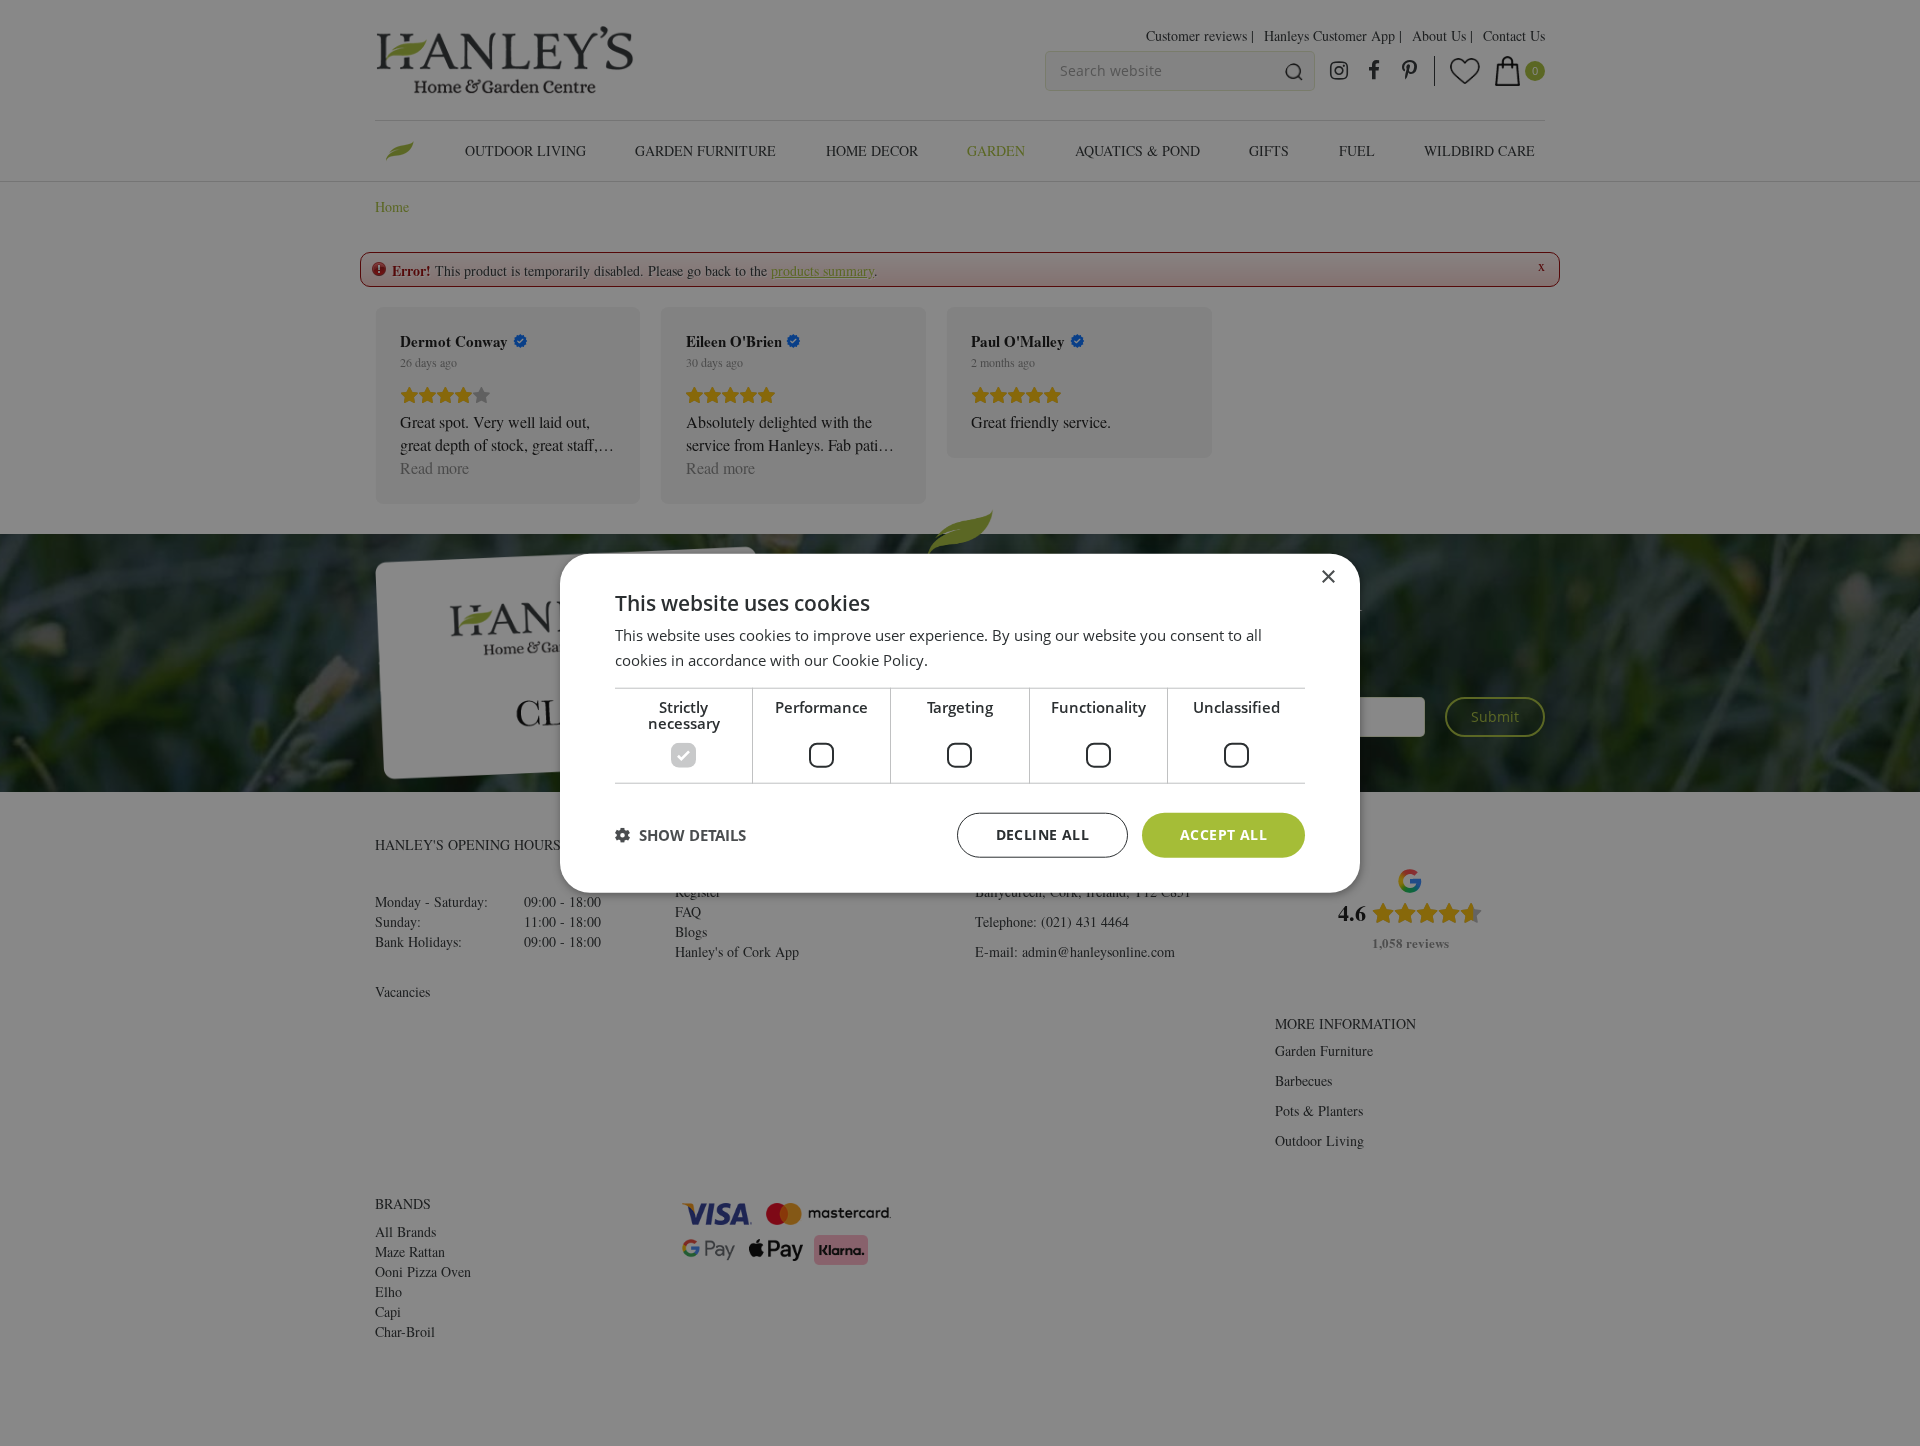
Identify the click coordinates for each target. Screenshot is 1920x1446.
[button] (680, 835)
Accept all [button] (1223, 834)
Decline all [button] (1042, 834)
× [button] (1327, 577)
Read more (969, 660)
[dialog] (960, 723)
